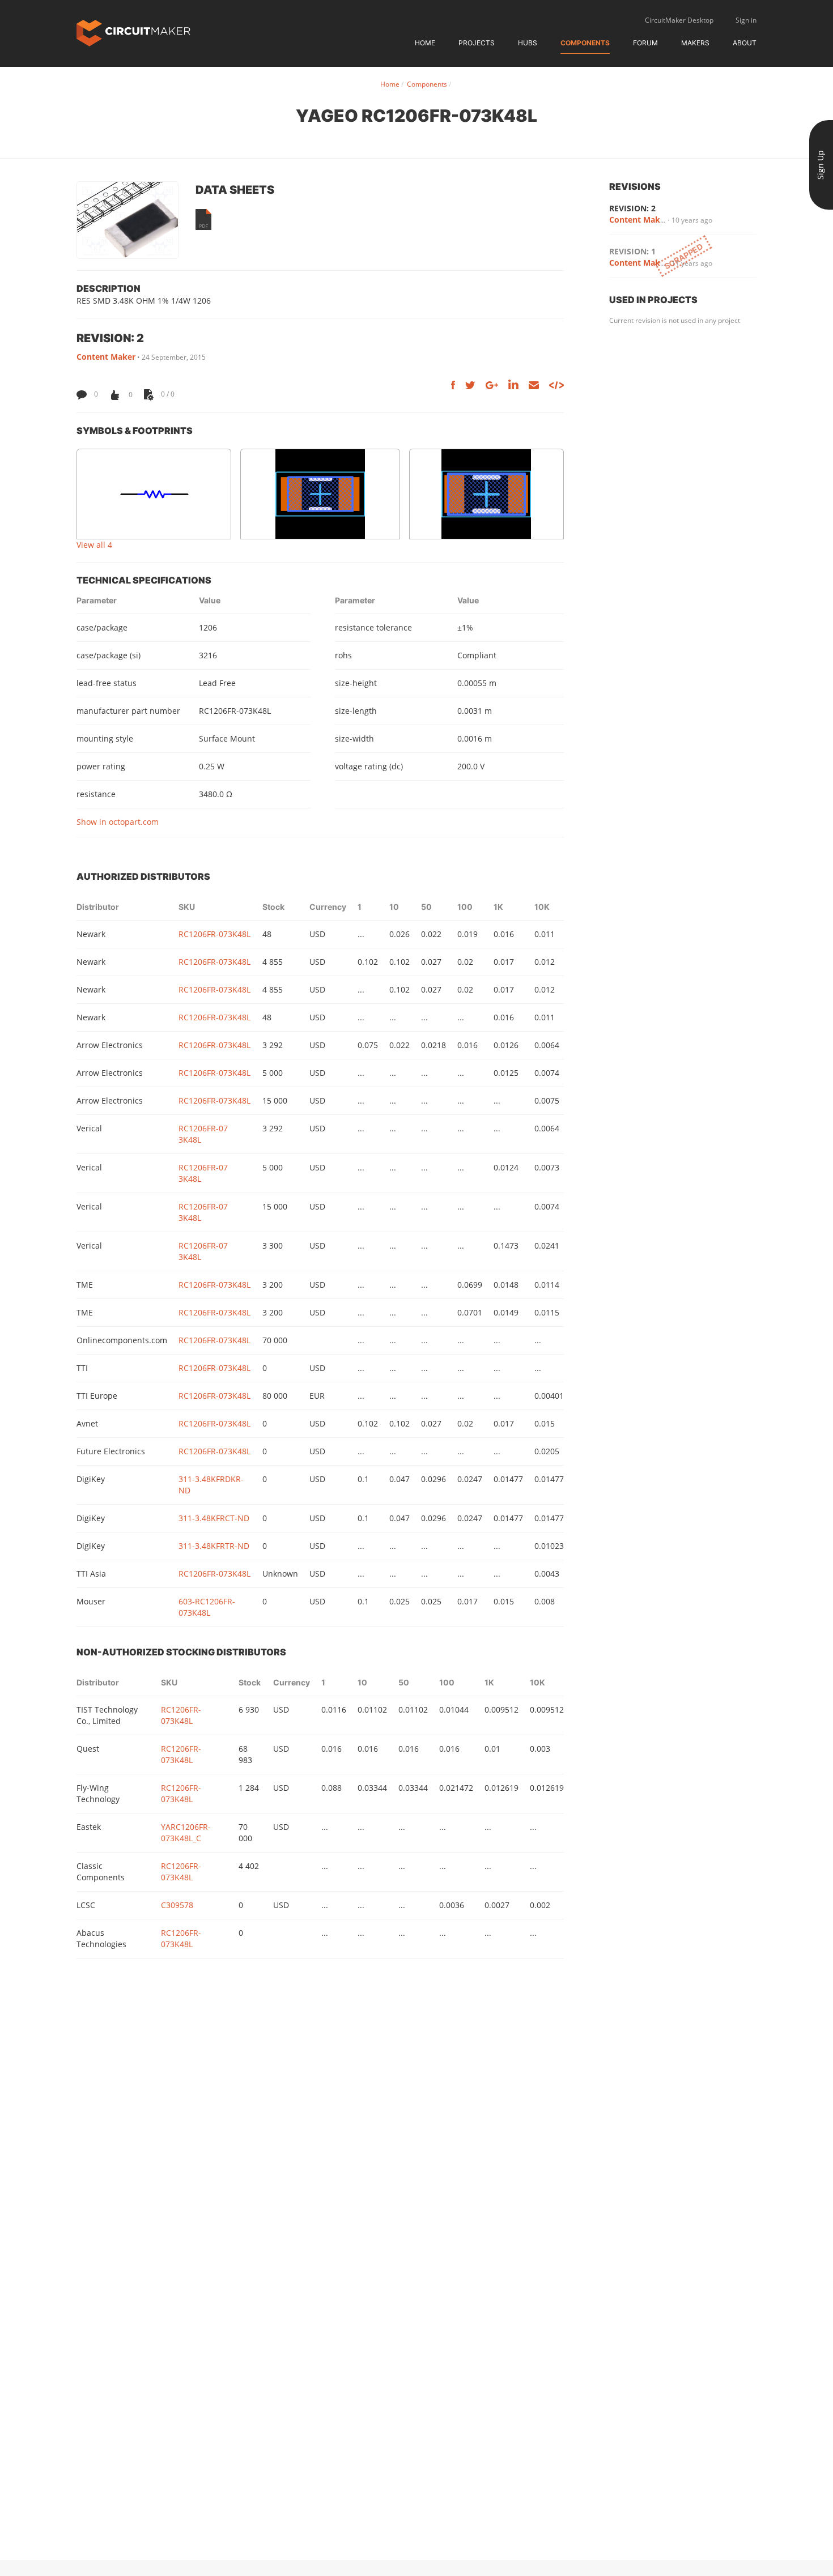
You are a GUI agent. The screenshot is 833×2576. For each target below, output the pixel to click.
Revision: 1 (632, 251)
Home (425, 43)
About (745, 43)
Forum (645, 43)
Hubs (528, 43)
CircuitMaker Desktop (679, 20)
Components (585, 43)
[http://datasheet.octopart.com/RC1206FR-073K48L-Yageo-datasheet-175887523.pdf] (203, 220)
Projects (477, 43)
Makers (695, 43)
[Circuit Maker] (133, 32)
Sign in (746, 20)
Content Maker (106, 357)
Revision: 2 (632, 208)
